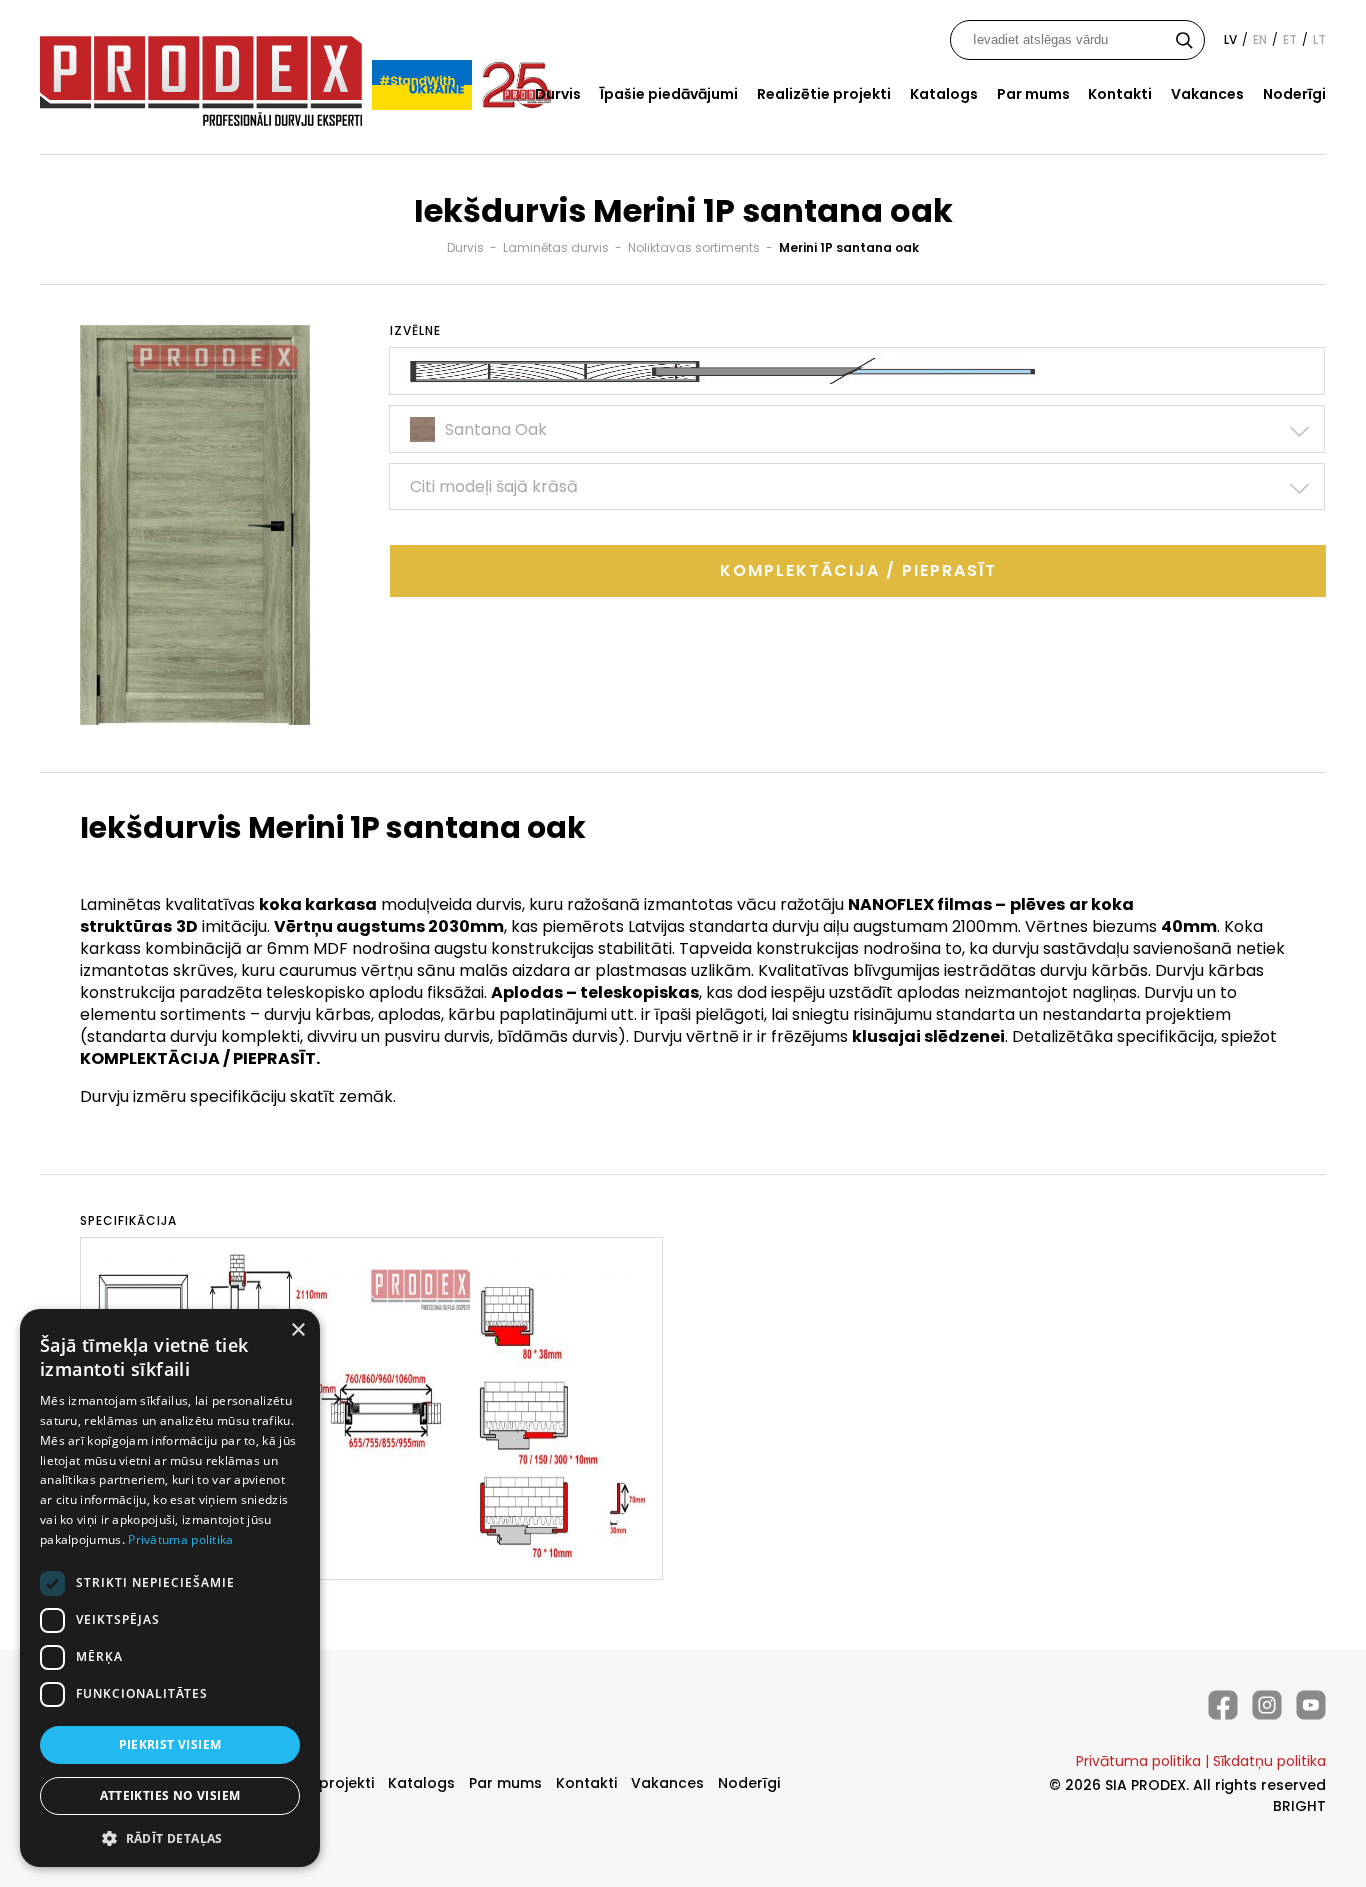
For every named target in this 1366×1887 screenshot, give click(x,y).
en (1260, 39)
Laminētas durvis (556, 247)
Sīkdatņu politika (1269, 1761)
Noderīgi (1294, 94)
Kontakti (1120, 94)
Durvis (558, 94)
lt (1319, 39)
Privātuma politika (1138, 1761)
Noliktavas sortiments (694, 247)
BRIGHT (1299, 1806)
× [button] (297, 1330)
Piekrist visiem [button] (170, 1744)
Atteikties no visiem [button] (170, 1795)
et (1290, 39)
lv (1230, 39)
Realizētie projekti (824, 94)
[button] (170, 1837)
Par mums (1033, 94)
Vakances (1207, 94)
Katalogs (944, 94)
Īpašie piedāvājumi (669, 94)
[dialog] (170, 1588)
